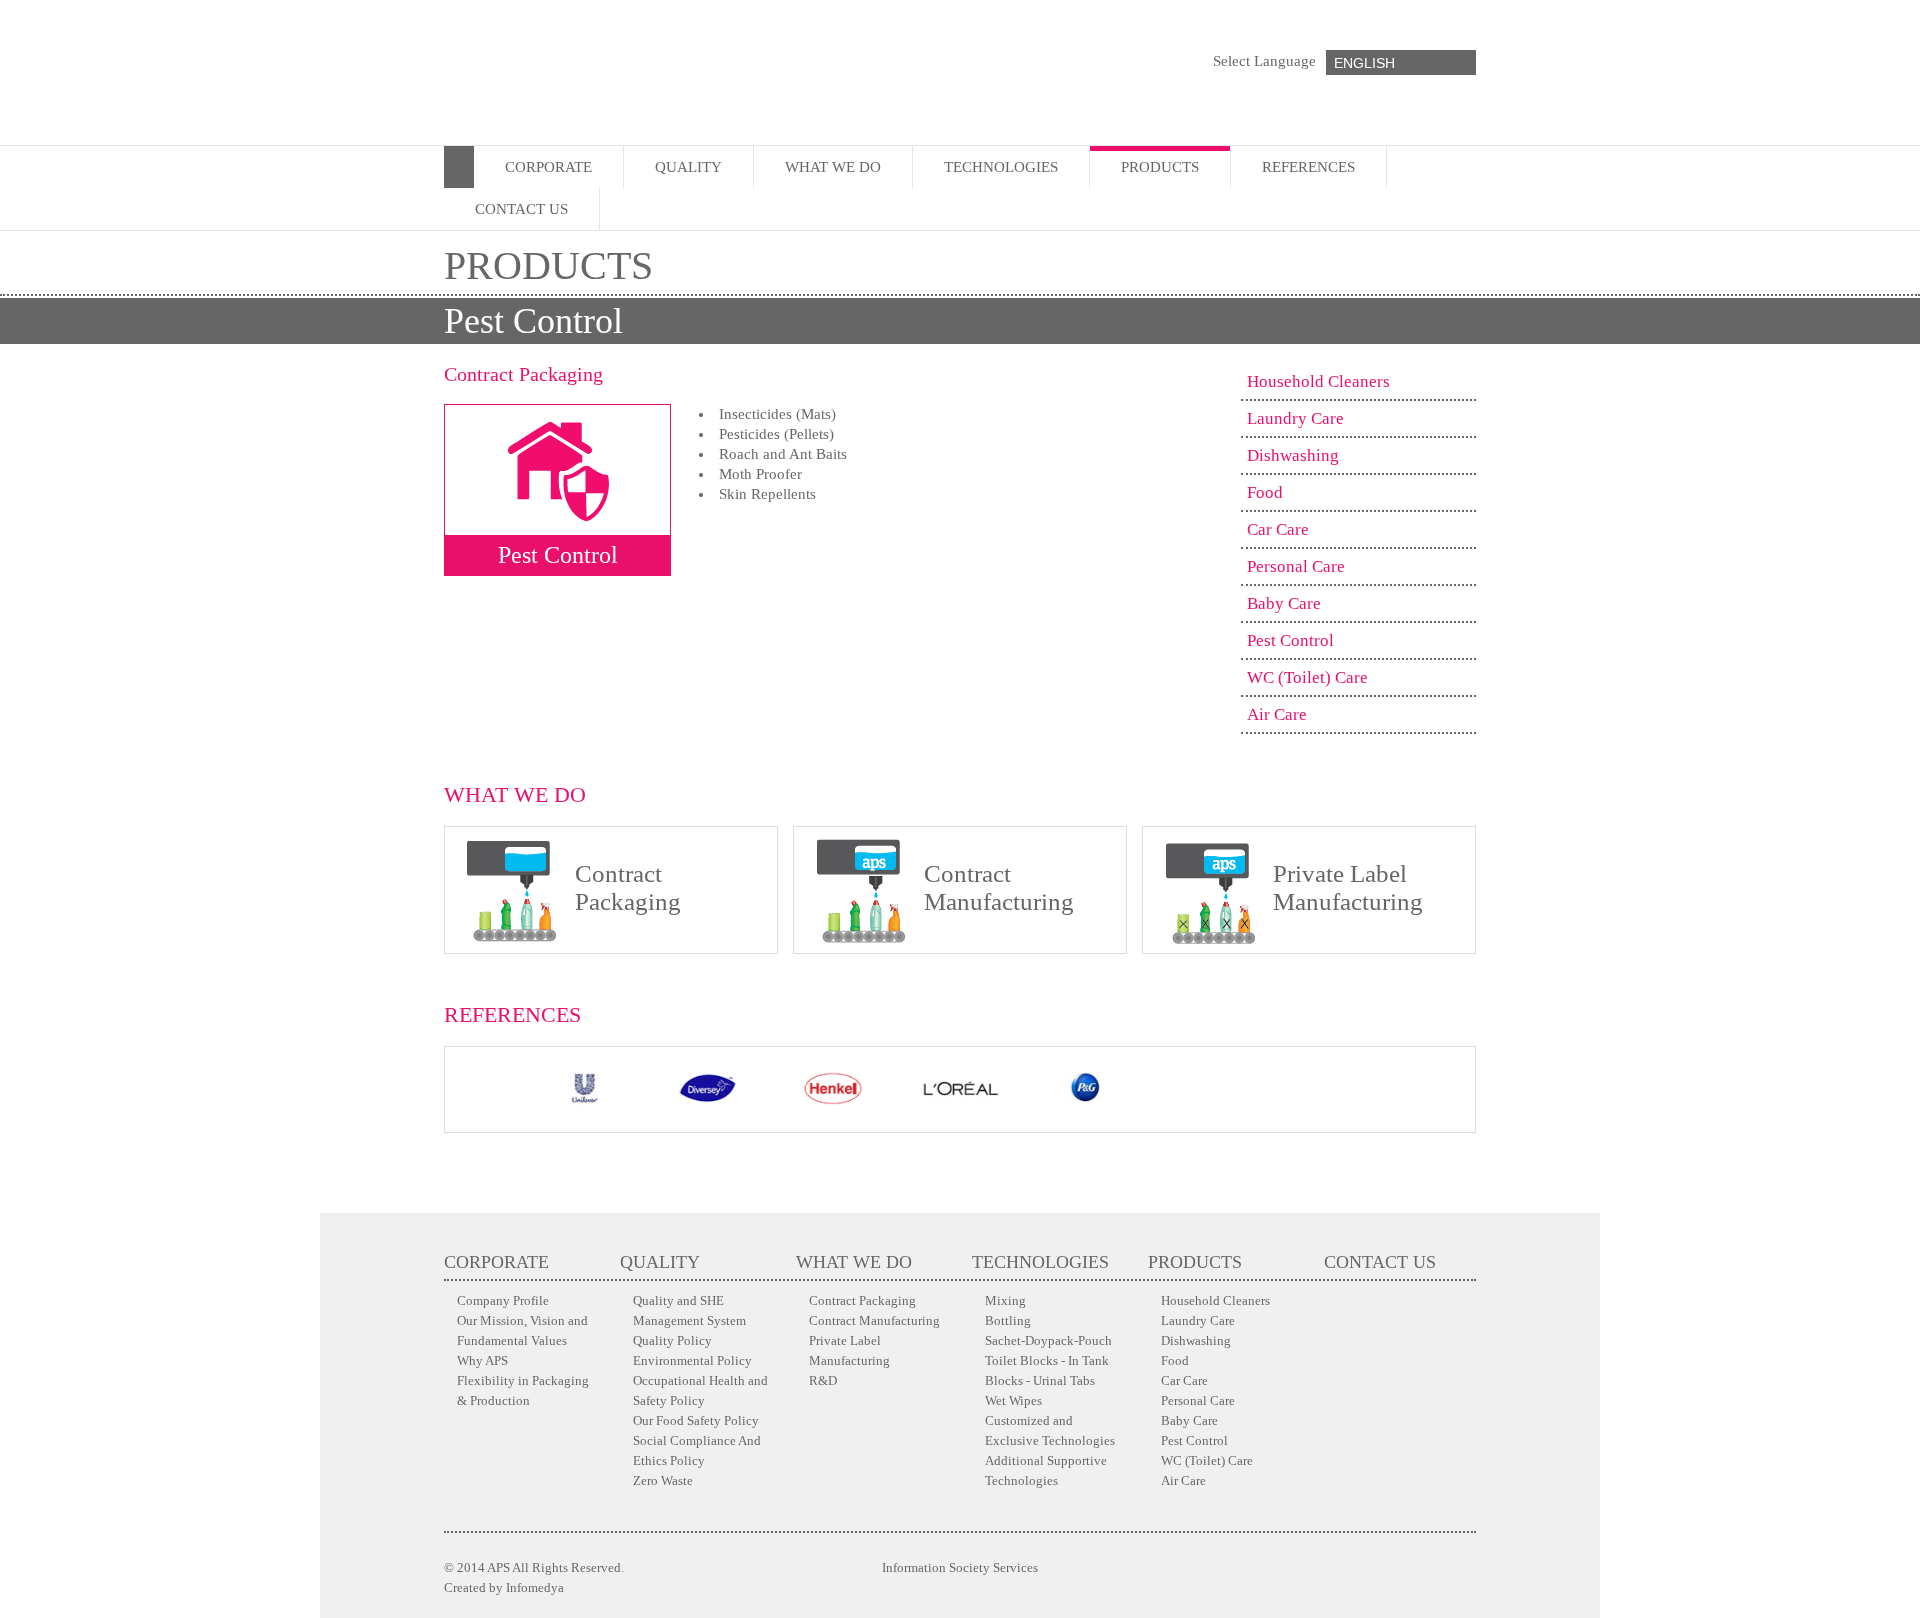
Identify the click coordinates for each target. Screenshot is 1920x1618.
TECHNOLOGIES (1001, 167)
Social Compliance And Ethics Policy (697, 1450)
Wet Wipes (1013, 1400)
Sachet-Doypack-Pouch (1048, 1340)
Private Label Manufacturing (849, 1350)
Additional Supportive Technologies (1046, 1470)
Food (1265, 492)
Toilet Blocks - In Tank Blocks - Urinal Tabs (1047, 1370)
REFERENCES (1308, 167)
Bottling (1008, 1320)
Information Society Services (960, 1567)
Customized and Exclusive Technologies (1050, 1430)
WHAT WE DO (833, 167)
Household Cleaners (1318, 381)
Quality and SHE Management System (689, 1310)
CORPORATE (548, 167)
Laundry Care (1295, 418)
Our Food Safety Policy (696, 1420)
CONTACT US (521, 209)
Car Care (1278, 529)
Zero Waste (663, 1480)
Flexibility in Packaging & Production (523, 1390)
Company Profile (503, 1300)
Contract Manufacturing (874, 1320)
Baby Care (1284, 603)
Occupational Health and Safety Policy (700, 1390)
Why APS (482, 1360)
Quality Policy (672, 1340)
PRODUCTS (1160, 167)
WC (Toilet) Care (1307, 677)
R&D (823, 1380)
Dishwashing (1293, 455)
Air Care (1277, 714)
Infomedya (535, 1587)
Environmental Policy (692, 1360)
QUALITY (688, 167)
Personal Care (1296, 566)
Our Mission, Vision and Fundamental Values (522, 1330)
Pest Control (1290, 640)
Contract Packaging (862, 1300)
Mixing (1005, 1300)
